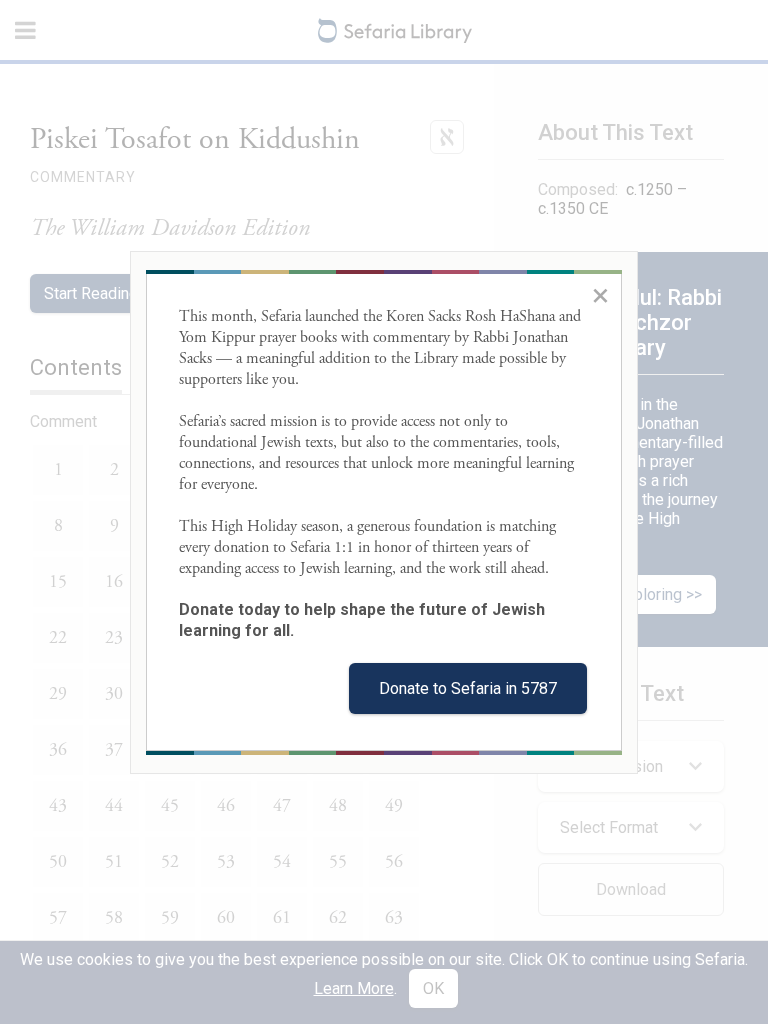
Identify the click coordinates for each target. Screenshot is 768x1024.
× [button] (600, 295)
